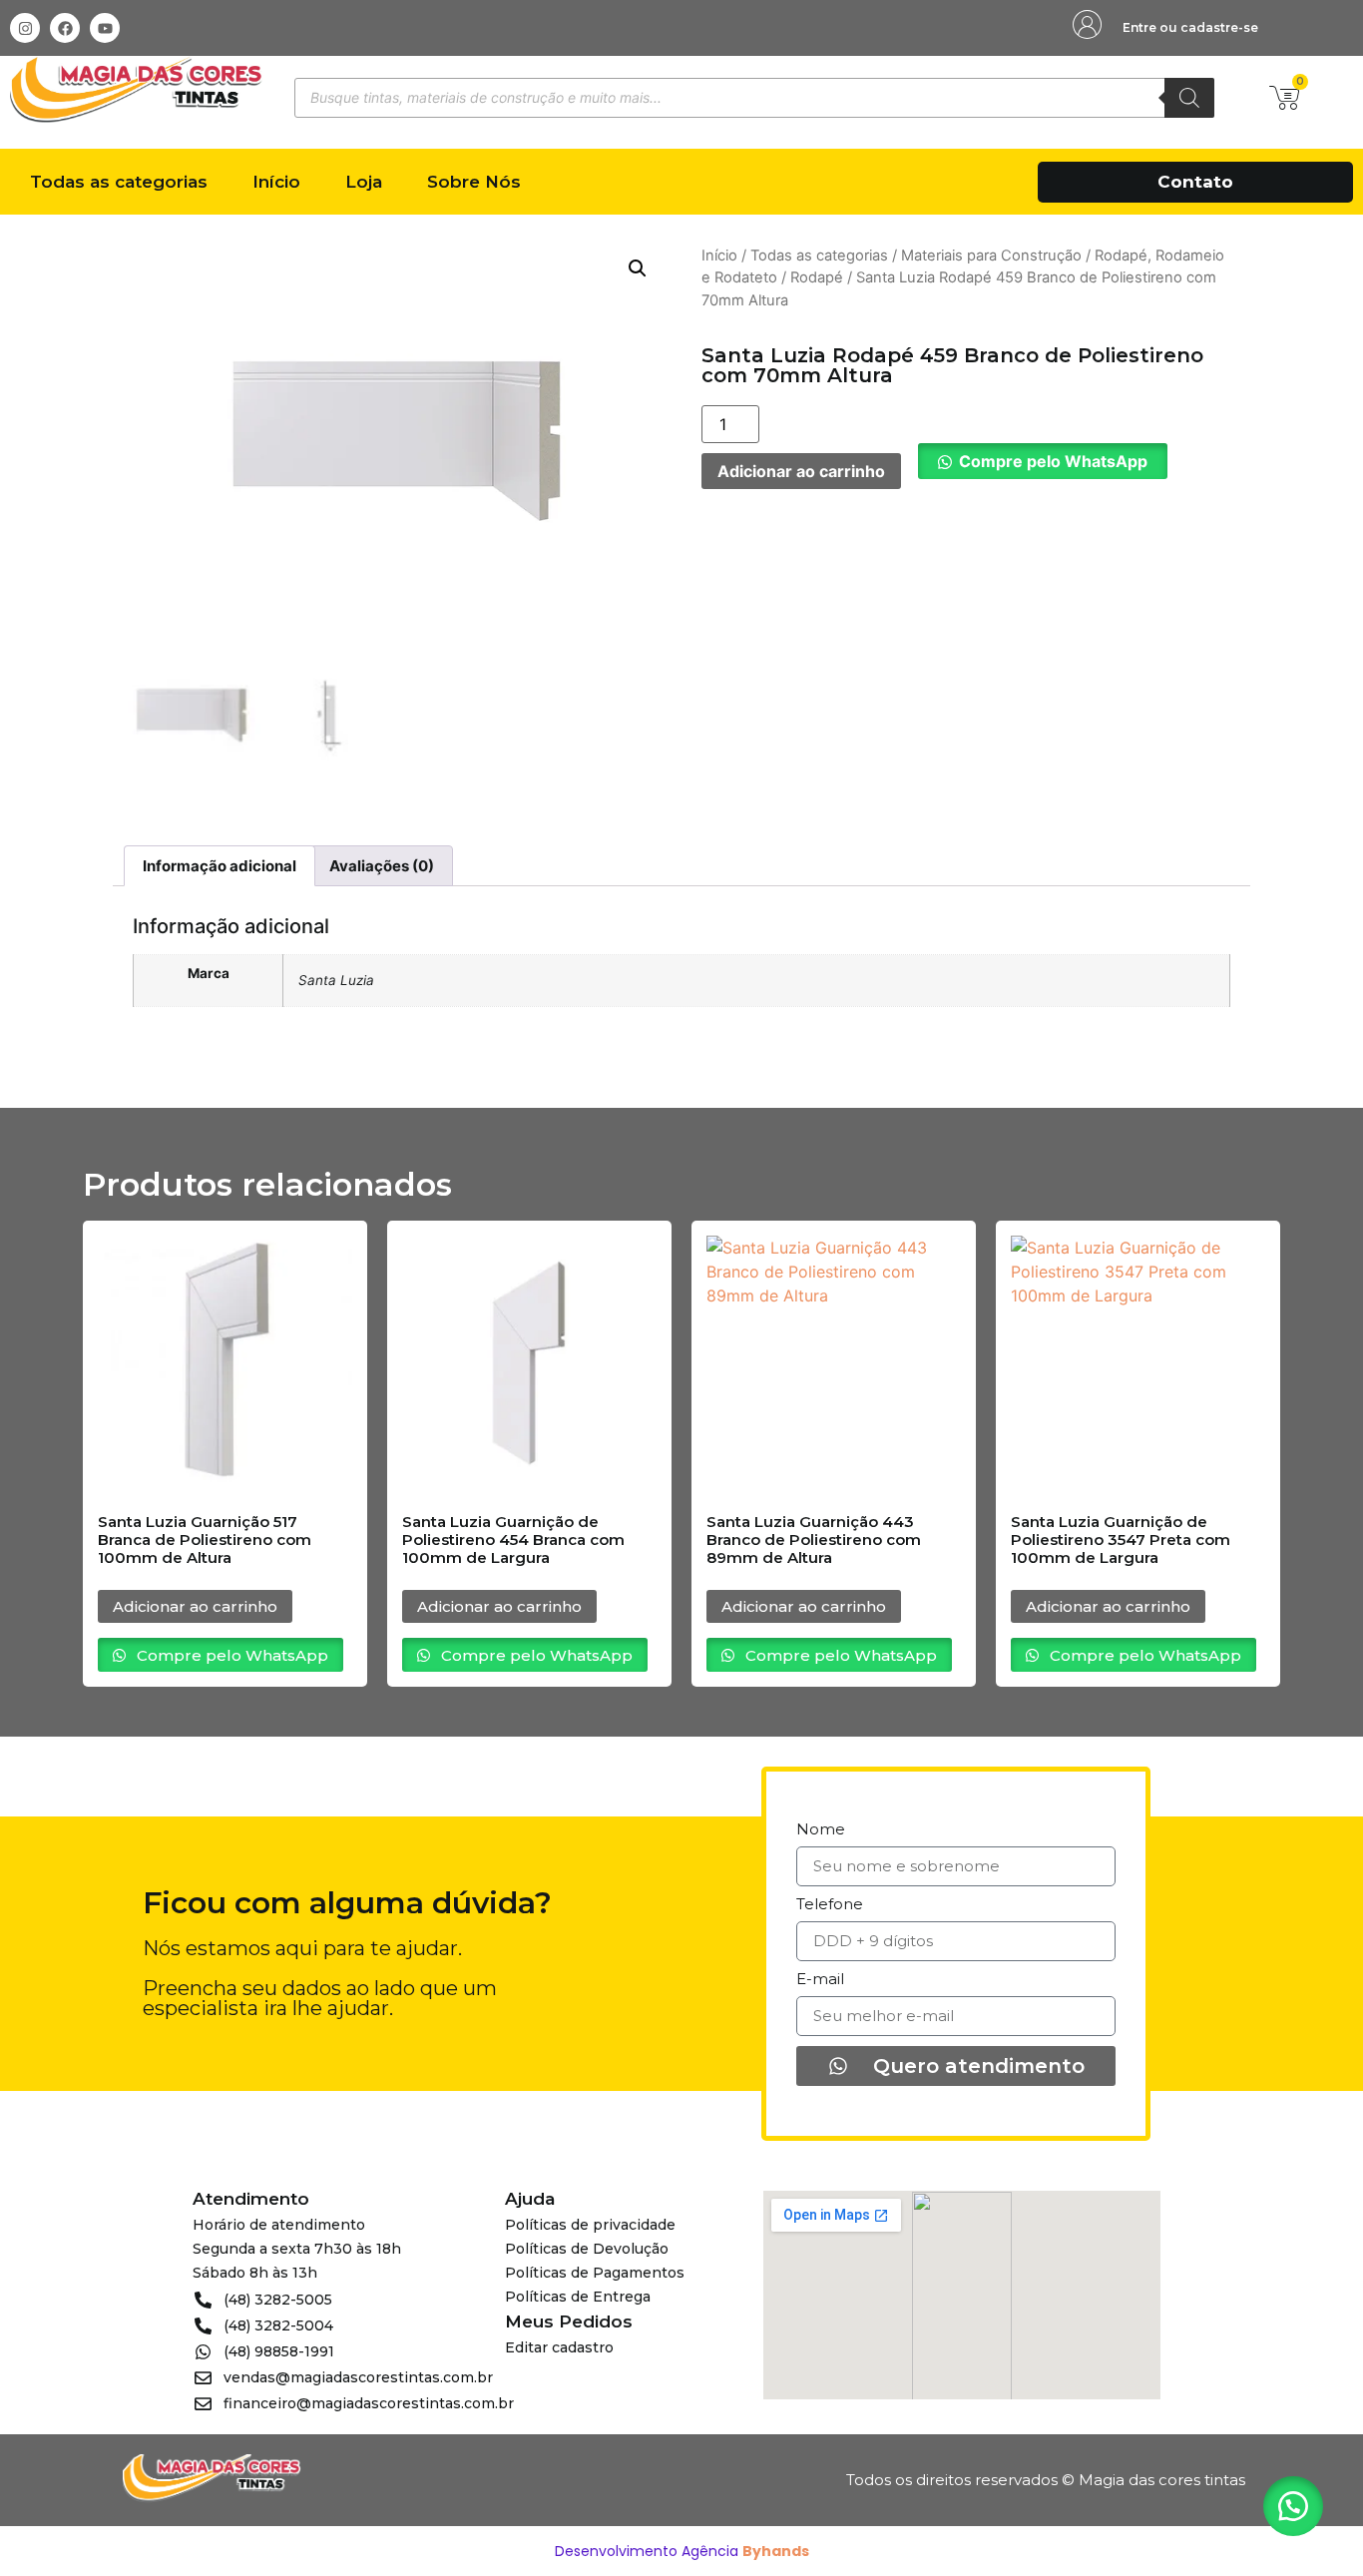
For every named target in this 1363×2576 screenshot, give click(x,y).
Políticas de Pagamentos (595, 2273)
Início (276, 182)
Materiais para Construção (991, 256)
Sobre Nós (474, 182)
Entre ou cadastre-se (1190, 27)
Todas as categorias (119, 182)
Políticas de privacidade (590, 2225)
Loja (364, 182)
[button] (638, 268)
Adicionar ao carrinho (801, 471)
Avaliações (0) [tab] (382, 866)
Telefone (830, 1905)
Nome (821, 1830)
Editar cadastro (559, 2347)
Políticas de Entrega (578, 2297)
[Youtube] (105, 28)
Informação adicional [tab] (220, 866)
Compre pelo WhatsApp (1053, 461)
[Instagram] (25, 28)
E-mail (820, 1980)
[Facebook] (65, 28)
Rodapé (817, 277)
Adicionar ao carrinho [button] (195, 1606)
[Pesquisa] (1189, 98)
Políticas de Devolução (587, 2249)
